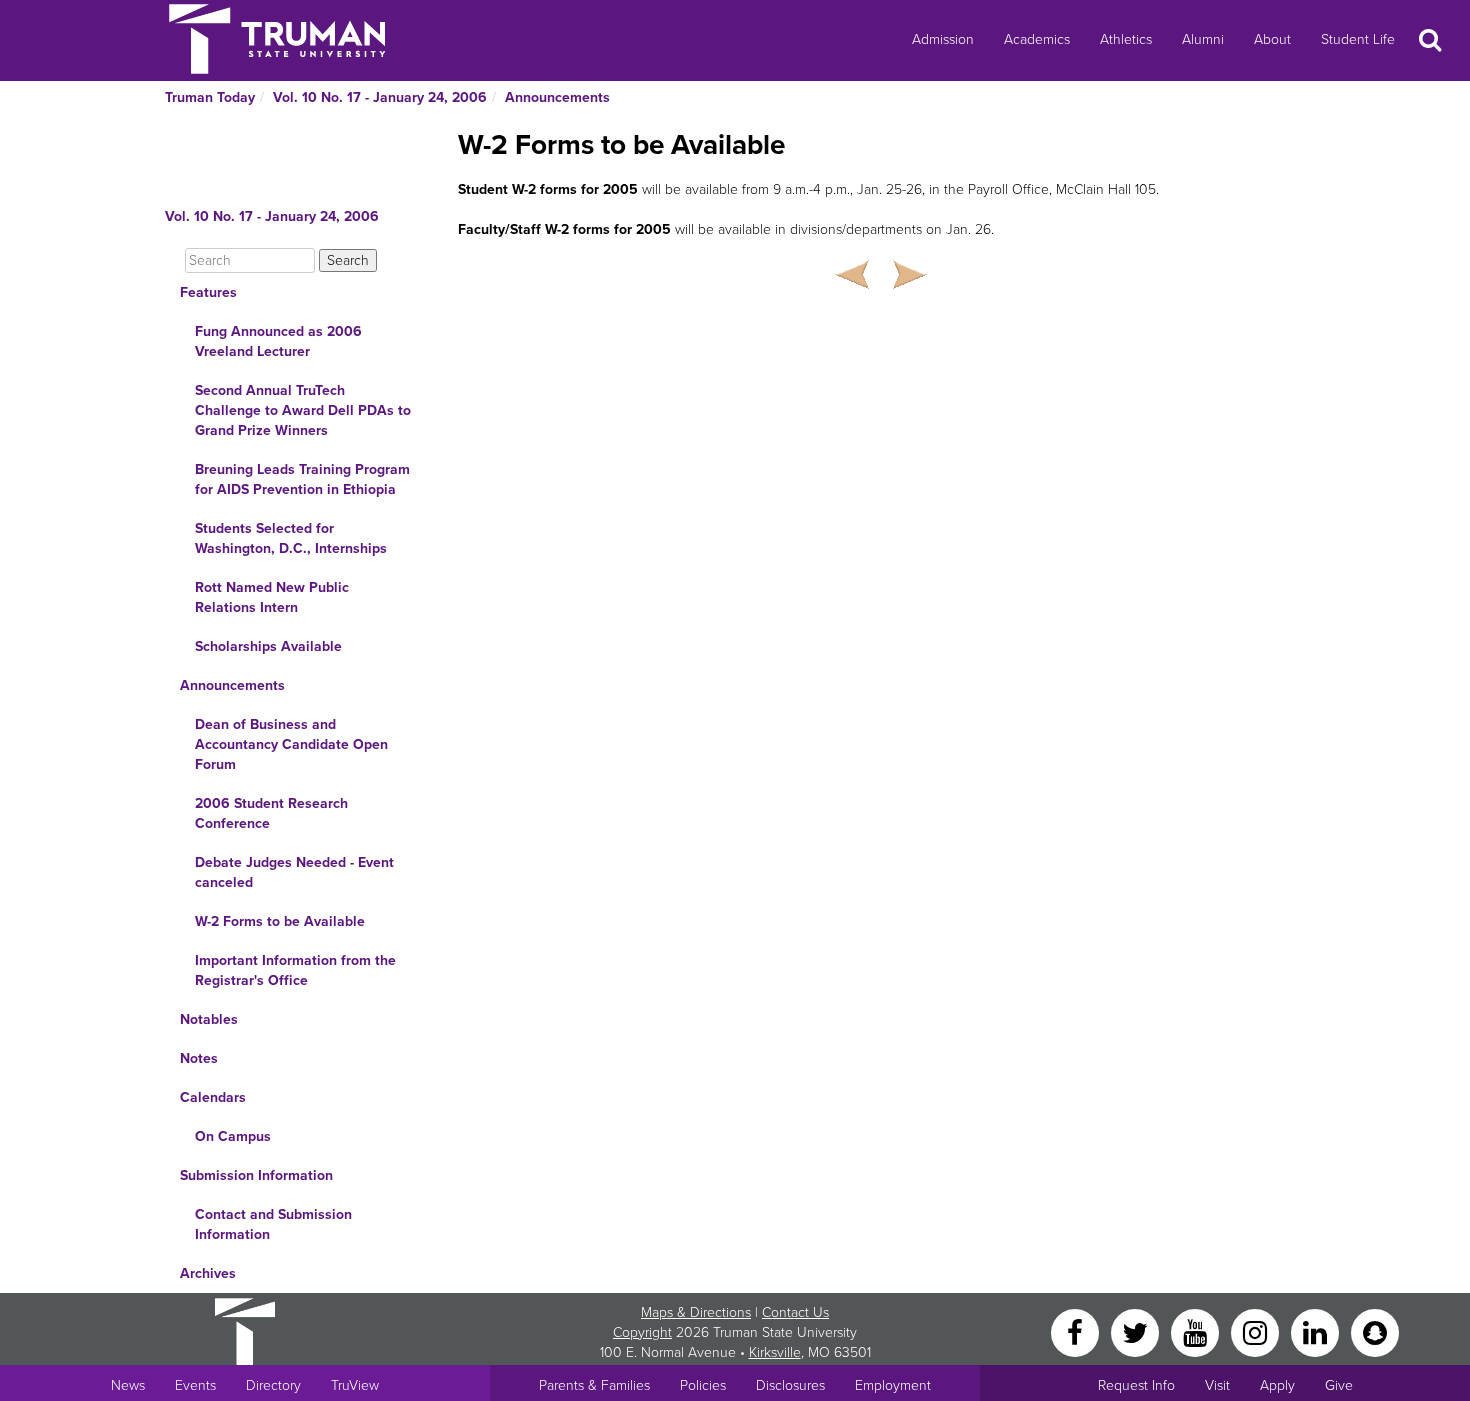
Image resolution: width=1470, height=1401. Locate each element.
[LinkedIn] (1317, 1331)
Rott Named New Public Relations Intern (272, 597)
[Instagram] (1257, 1331)
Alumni (1203, 39)
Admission (943, 39)
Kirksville (775, 1352)
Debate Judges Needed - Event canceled (294, 872)
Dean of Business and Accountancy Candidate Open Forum (291, 744)
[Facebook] (1077, 1331)
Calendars (213, 1097)
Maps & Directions (696, 1312)
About (1272, 39)
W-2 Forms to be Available (280, 921)
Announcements (557, 97)
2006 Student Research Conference (271, 813)
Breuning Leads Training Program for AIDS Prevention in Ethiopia (302, 479)
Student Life (1358, 39)
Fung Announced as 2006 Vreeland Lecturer (278, 341)
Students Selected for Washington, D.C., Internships (291, 538)
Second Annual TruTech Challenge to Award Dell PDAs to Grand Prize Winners (303, 410)
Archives (208, 1273)
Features (208, 292)
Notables (209, 1019)
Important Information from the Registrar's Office (295, 970)
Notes (199, 1058)
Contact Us (795, 1312)
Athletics (1126, 39)
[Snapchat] (1375, 1331)
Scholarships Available (268, 646)
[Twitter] (1137, 1331)
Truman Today (210, 97)
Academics (1037, 39)
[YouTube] (1197, 1331)
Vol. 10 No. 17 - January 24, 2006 (380, 97)
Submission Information (256, 1175)
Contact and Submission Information (273, 1224)
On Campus (233, 1136)
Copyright (642, 1332)
